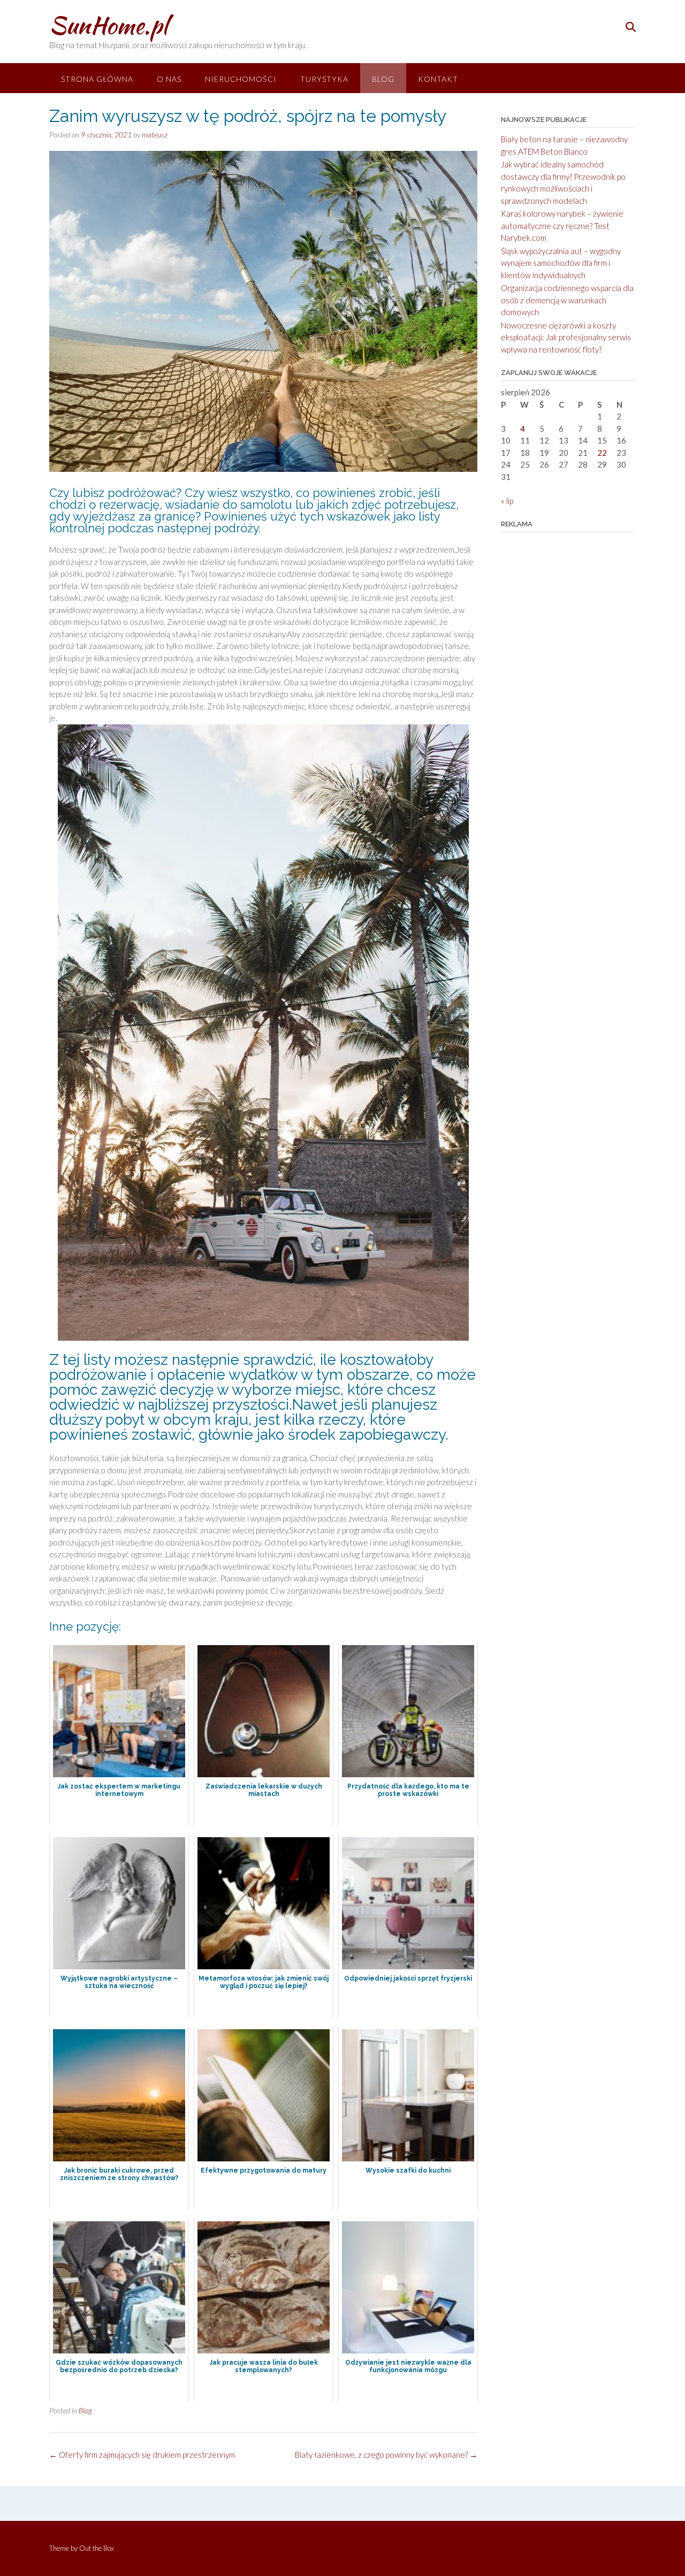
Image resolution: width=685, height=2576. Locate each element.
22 (602, 453)
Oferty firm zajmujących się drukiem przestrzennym (142, 2455)
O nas (169, 79)
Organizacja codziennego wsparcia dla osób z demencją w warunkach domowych (567, 300)
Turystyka (324, 79)
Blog (383, 79)
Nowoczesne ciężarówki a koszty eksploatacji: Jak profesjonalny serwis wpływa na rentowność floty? (566, 337)
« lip (507, 501)
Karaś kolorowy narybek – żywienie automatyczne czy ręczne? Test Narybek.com (562, 226)
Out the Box (97, 2548)
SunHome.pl (108, 25)
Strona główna (97, 79)
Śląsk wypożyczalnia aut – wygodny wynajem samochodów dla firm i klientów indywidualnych (561, 263)
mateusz (155, 135)
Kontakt (438, 79)
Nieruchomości (241, 79)
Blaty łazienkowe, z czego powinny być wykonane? (386, 2455)
